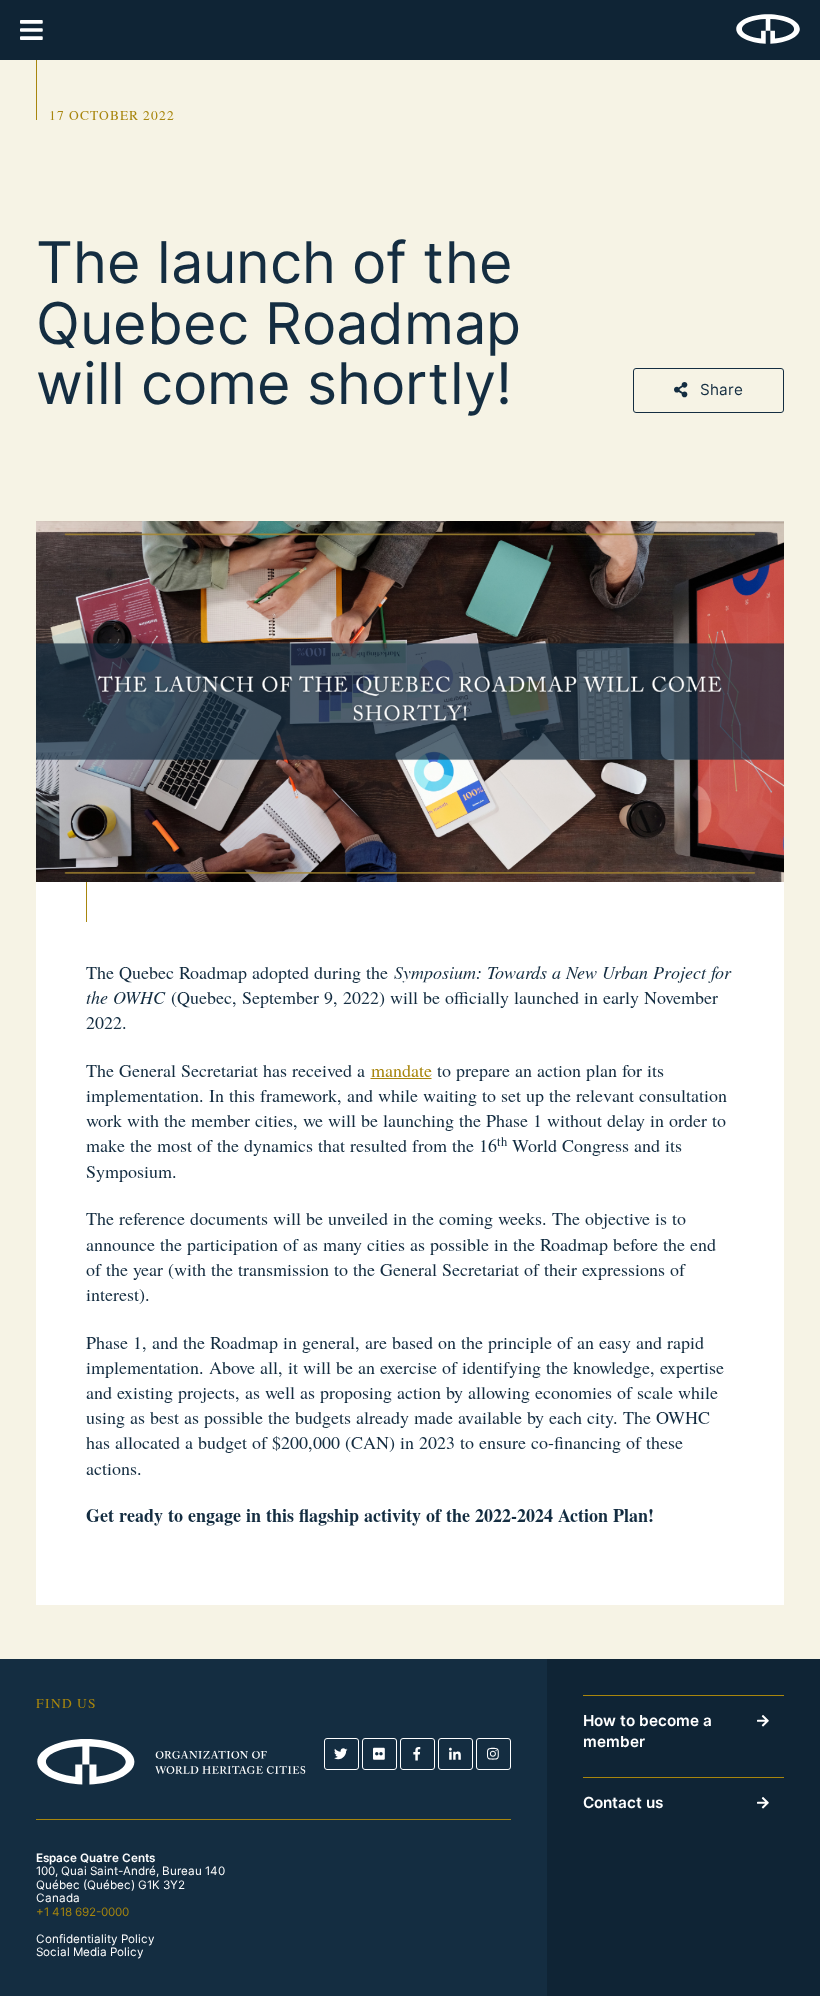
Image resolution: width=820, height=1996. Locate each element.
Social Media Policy (90, 1952)
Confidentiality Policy (95, 1939)
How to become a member (647, 1731)
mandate (401, 1070)
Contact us (623, 1802)
